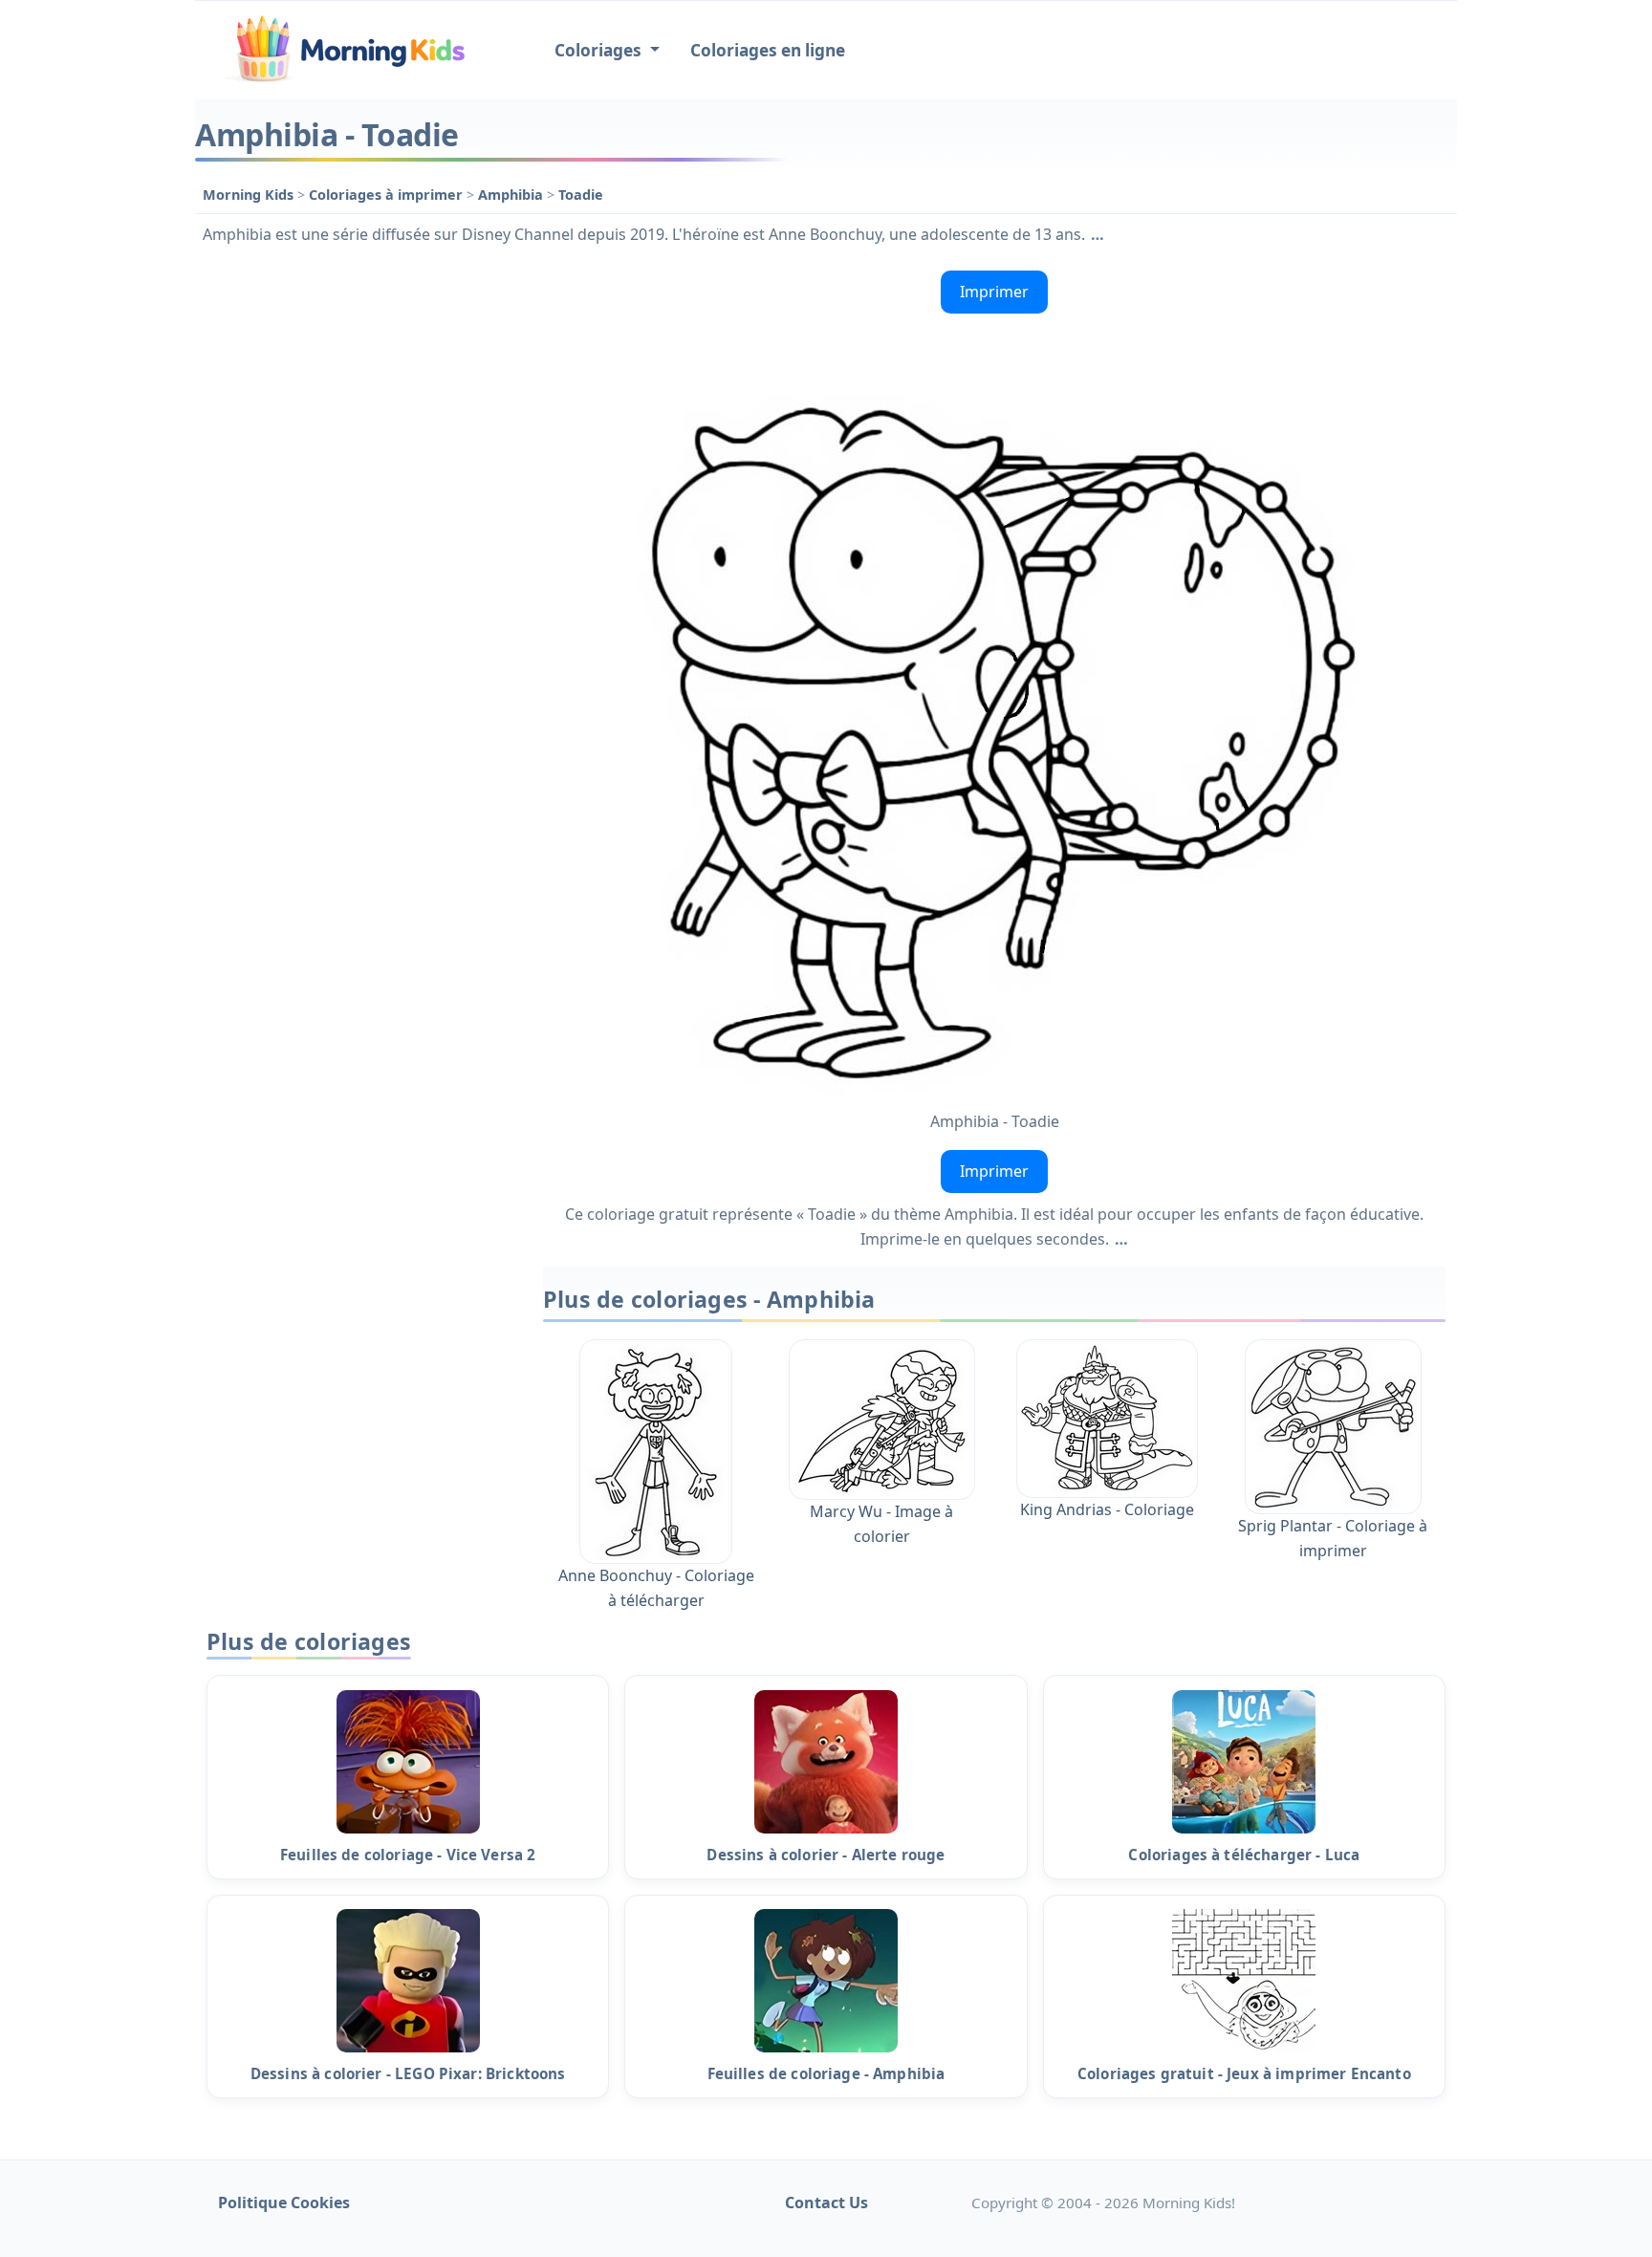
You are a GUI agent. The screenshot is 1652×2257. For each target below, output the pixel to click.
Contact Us (826, 2203)
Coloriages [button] (600, 50)
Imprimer (994, 292)
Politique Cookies (284, 2203)
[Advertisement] (359, 550)
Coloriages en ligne (768, 50)
